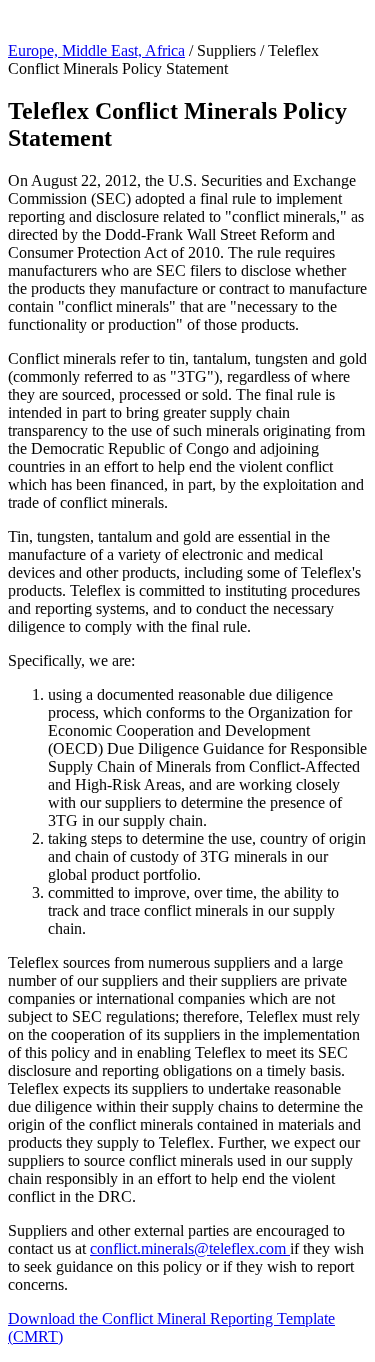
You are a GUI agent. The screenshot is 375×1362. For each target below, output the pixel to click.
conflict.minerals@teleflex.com (190, 1248)
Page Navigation (60, 16)
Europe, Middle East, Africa (96, 50)
